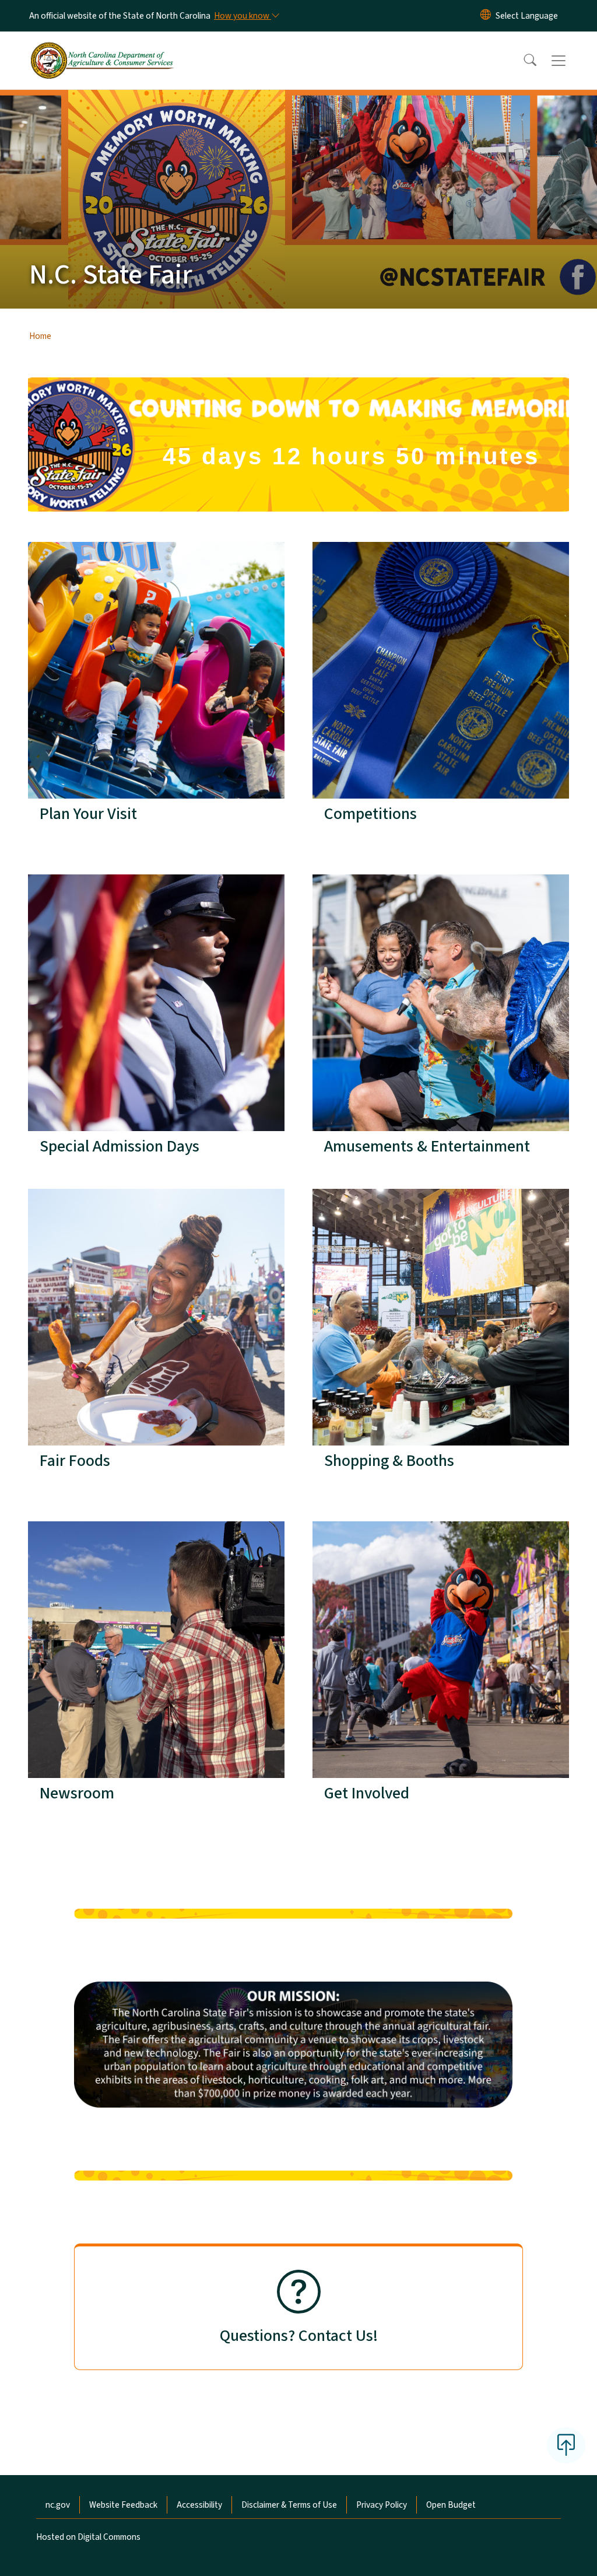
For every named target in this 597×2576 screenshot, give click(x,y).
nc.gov (58, 2505)
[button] (522, 61)
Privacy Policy (382, 2505)
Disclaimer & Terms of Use (289, 2505)
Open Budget (451, 2505)
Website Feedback (123, 2505)
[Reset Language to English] (486, 16)
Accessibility (199, 2505)
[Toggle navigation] (570, 61)
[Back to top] (566, 2445)
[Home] (102, 47)
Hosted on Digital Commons (88, 2537)
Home (40, 336)
